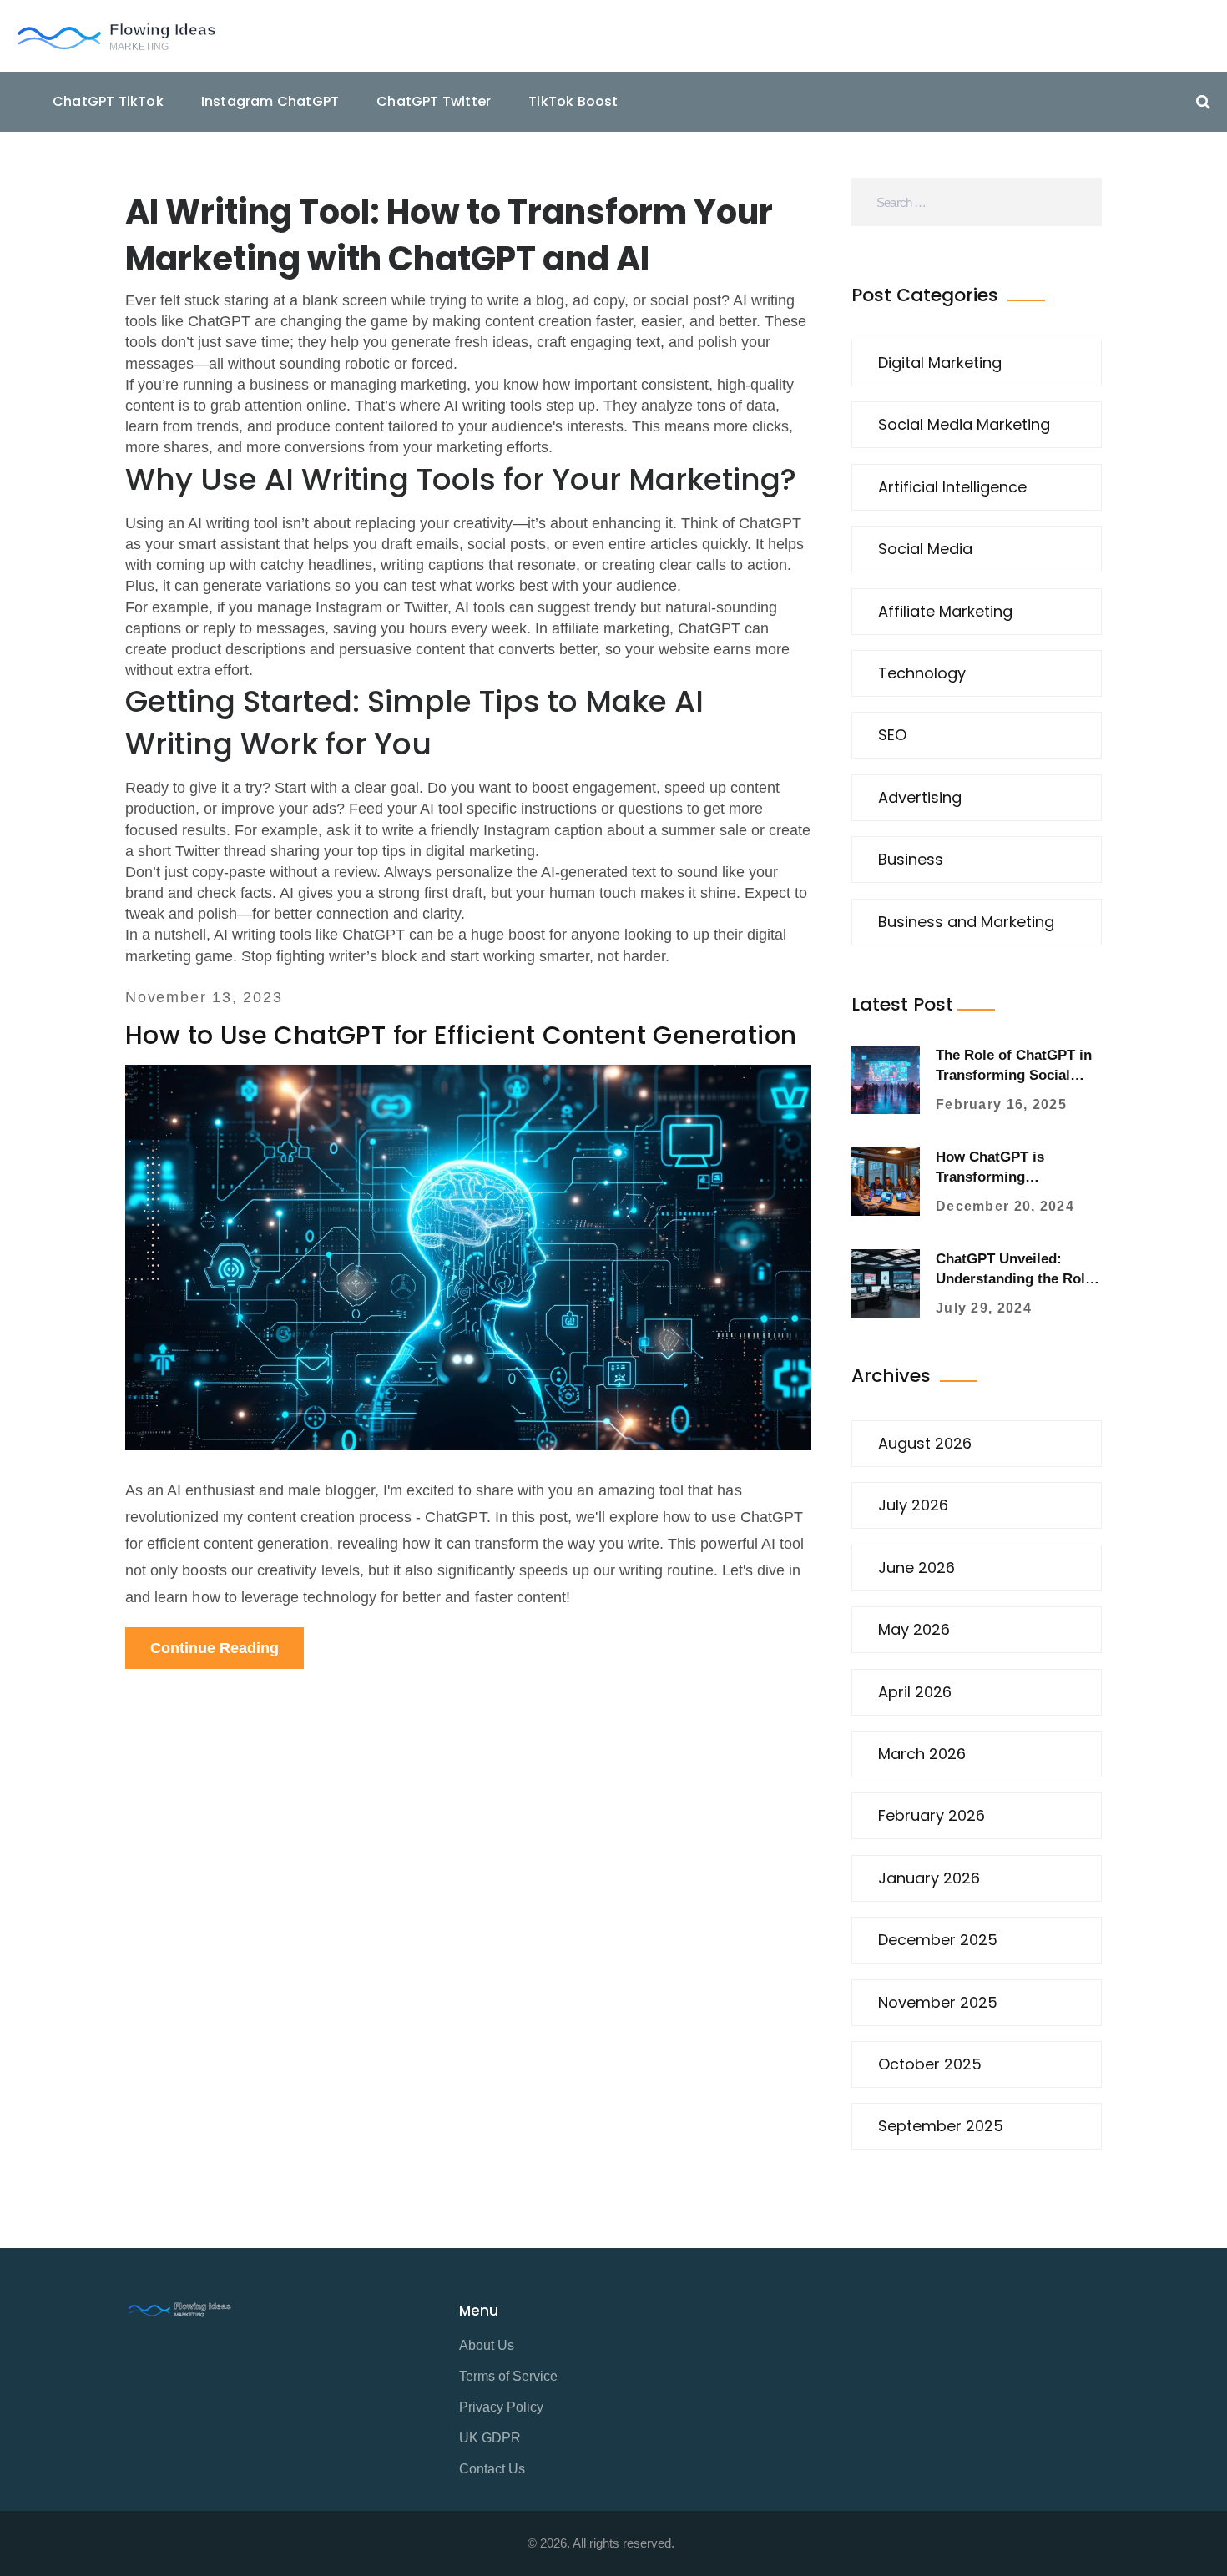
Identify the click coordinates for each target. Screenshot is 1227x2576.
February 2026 (932, 1815)
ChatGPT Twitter (434, 101)
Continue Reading (215, 1648)
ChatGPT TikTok (108, 101)
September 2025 (941, 2126)
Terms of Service (508, 2376)
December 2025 (938, 1940)
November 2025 (938, 2002)
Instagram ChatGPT (270, 101)
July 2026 (913, 1505)
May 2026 (914, 1629)
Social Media (925, 549)
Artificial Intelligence (952, 487)
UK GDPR (490, 2438)
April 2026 (915, 1692)
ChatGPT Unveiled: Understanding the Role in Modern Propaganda (1014, 1279)
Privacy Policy (501, 2407)
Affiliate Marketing (945, 611)
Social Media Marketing (964, 424)
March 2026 (922, 1754)
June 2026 (916, 1568)
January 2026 (929, 1878)
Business (911, 859)
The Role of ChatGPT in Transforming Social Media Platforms (1014, 1075)
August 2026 (925, 1443)
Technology (922, 673)
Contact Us (492, 2469)
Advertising (920, 797)
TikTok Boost (573, 101)
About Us (487, 2345)
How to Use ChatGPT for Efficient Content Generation (461, 1035)
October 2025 (930, 2064)
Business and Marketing (966, 922)
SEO (892, 735)
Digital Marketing (940, 363)
